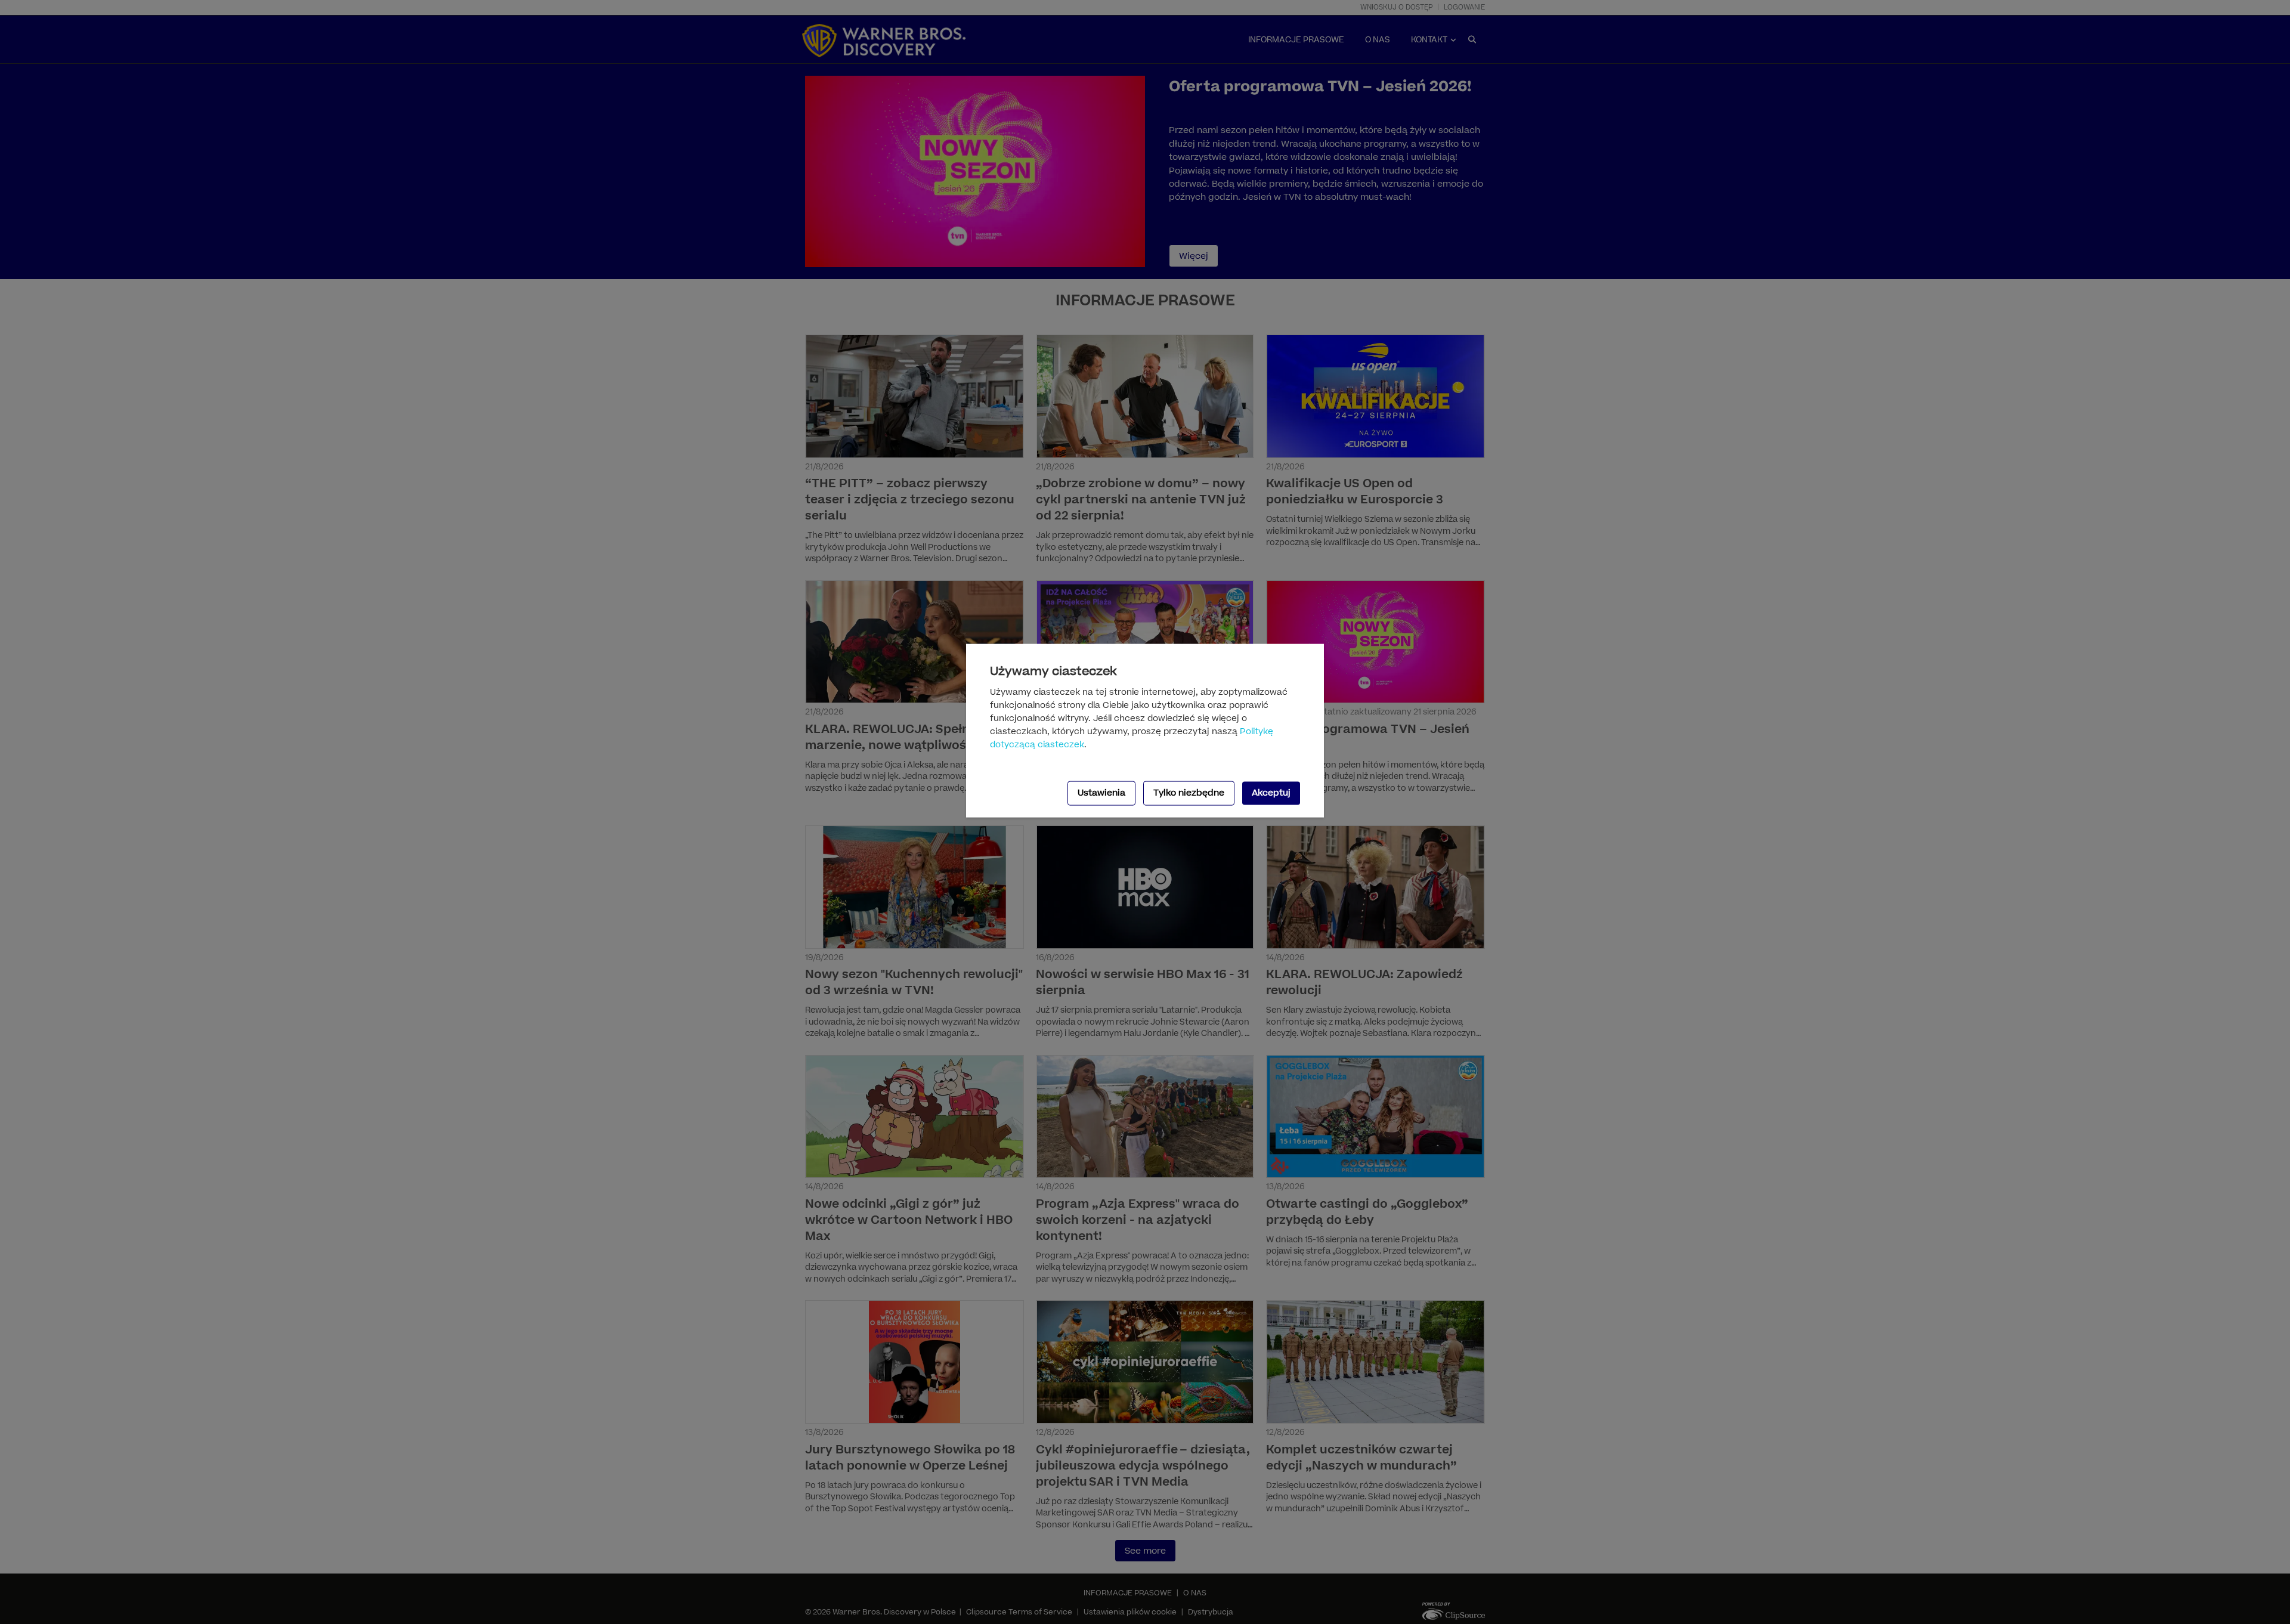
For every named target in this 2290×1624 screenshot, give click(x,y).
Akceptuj (1271, 793)
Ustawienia (1101, 793)
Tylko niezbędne (1189, 793)
